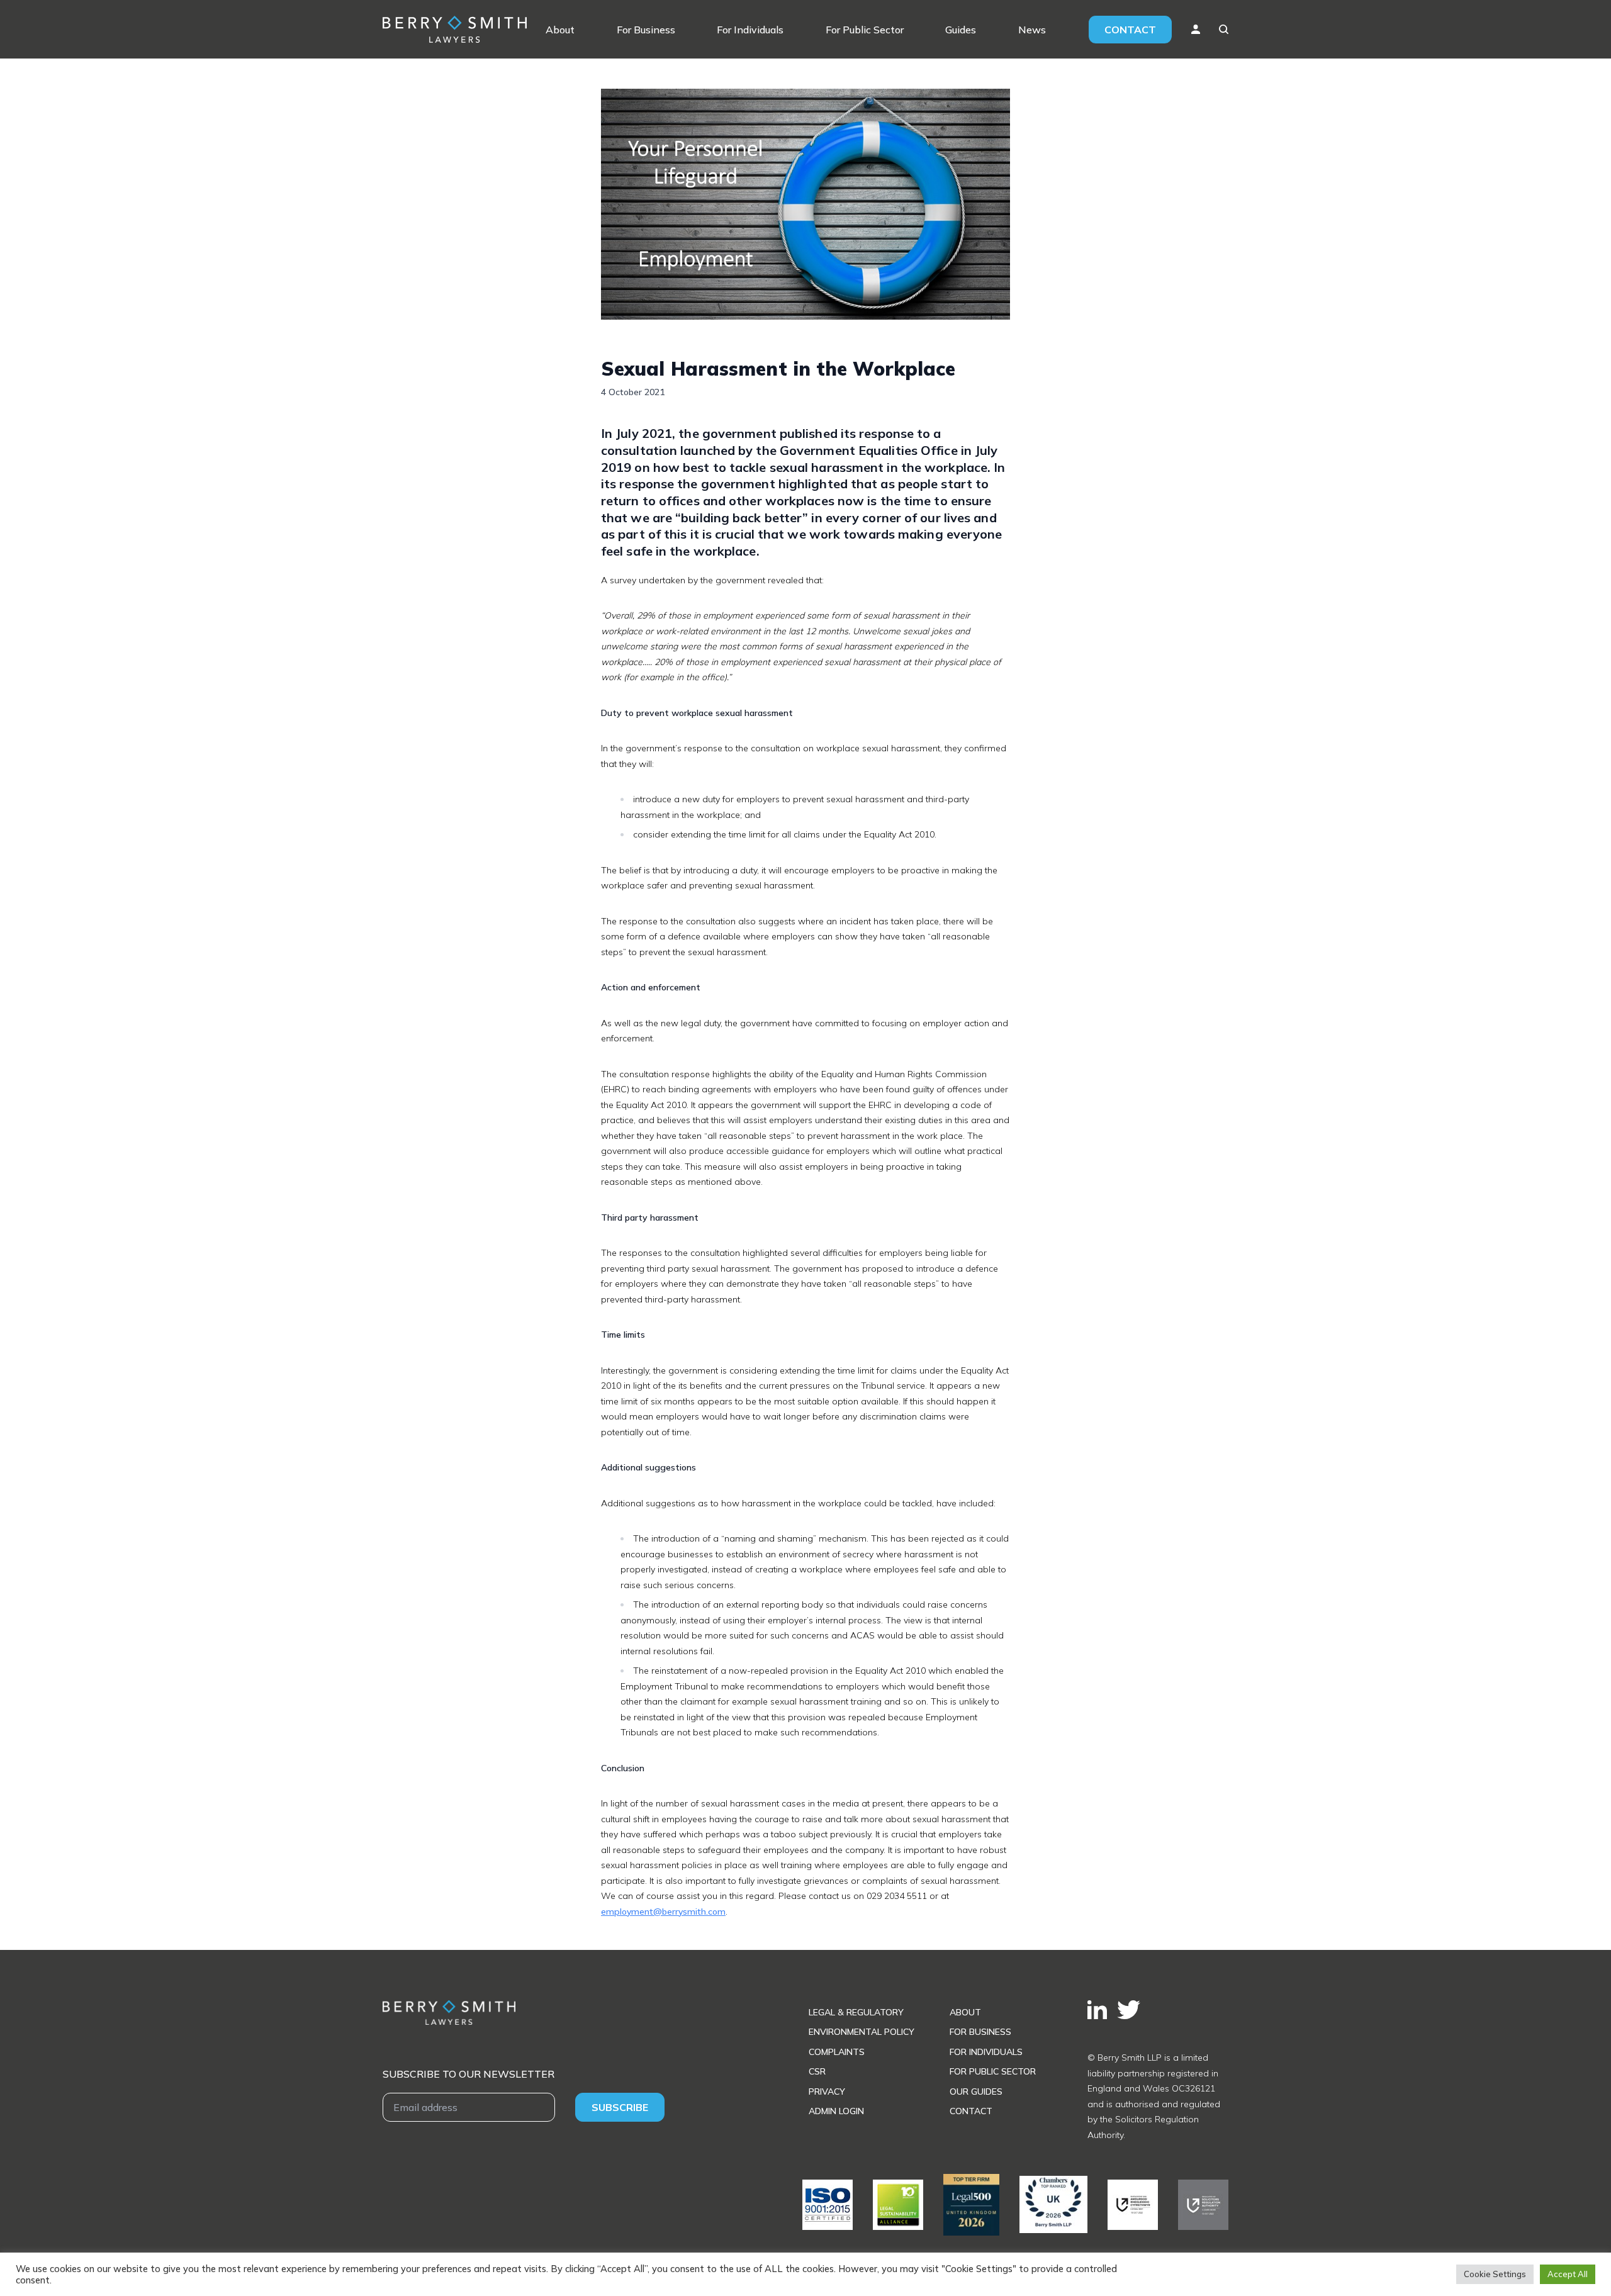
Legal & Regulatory (856, 2012)
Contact (1130, 30)
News (1032, 30)
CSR (817, 2071)
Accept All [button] (1568, 2274)
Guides (961, 30)
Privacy (827, 2092)
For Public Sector (865, 30)
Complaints (837, 2052)
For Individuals (750, 30)
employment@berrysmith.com (663, 1912)
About (560, 30)
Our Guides (976, 2092)
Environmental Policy (862, 2032)
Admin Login (836, 2111)
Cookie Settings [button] (1495, 2274)
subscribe (620, 2107)
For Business (646, 30)
